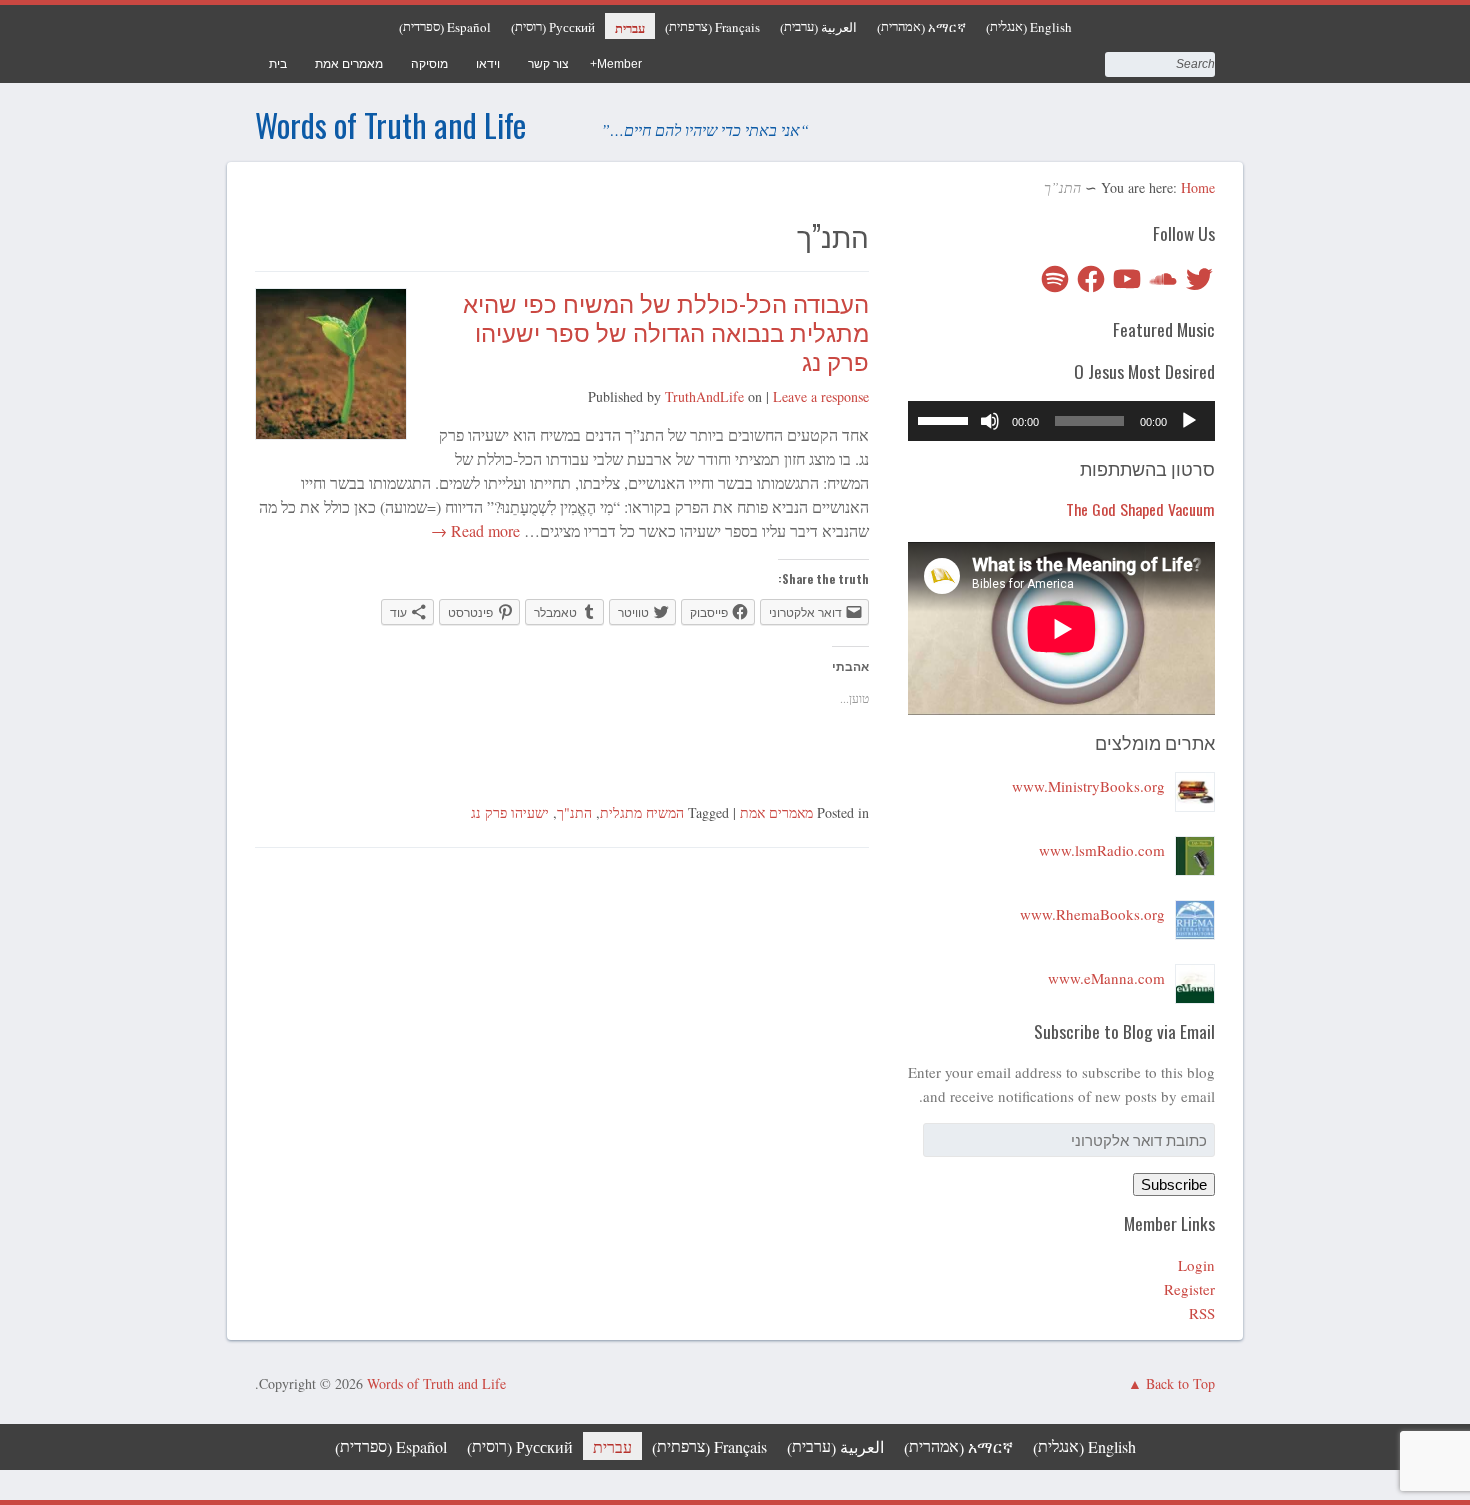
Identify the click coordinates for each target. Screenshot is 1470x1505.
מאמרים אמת (349, 64)
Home (1198, 187)
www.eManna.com (1106, 978)
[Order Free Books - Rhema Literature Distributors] (1195, 914)
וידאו (488, 64)
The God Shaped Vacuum (1140, 509)
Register (1189, 1289)
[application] (1061, 421)
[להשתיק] (990, 421)
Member (619, 64)
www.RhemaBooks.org (1092, 914)
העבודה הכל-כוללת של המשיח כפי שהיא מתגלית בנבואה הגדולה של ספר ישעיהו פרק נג (666, 331)
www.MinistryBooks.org (1088, 786)
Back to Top (1180, 1383)
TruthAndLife (704, 396)
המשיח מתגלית (642, 812)
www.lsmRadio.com (1102, 850)
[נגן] (1189, 421)
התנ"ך (574, 812)
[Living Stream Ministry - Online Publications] (1195, 786)
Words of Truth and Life (390, 124)
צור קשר (548, 64)
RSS (1202, 1313)
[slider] (946, 419)
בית (278, 64)
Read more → (477, 530)
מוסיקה (429, 64)
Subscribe (1174, 1184)
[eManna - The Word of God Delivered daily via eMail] (1195, 978)
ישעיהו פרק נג (510, 812)
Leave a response (821, 396)
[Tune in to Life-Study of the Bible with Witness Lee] (1195, 850)
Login (1196, 1265)
